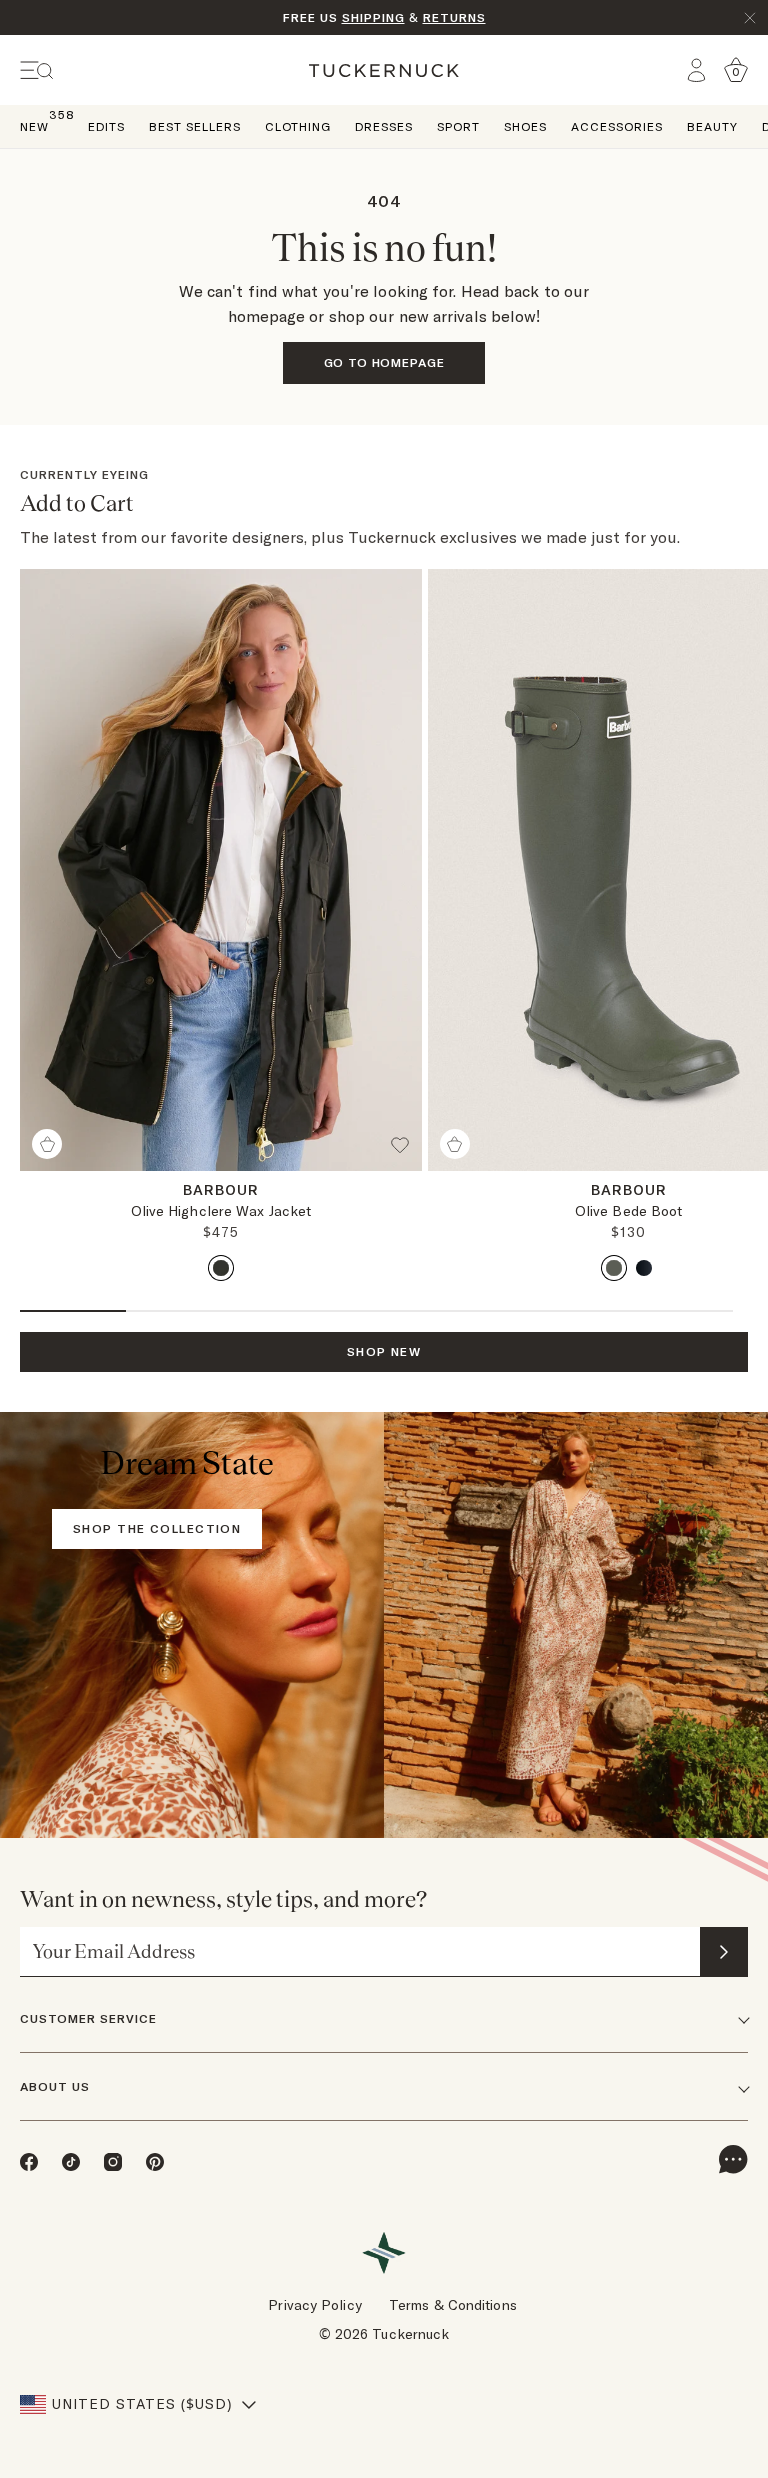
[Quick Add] (47, 1144)
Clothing (298, 126)
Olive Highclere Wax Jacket (221, 1211)
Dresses (384, 126)
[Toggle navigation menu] (37, 70)
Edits (106, 126)
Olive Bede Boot (629, 1211)
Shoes (525, 126)
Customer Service (88, 2018)
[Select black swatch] (644, 1268)
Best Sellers (195, 126)
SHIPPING (373, 17)
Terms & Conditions (453, 2305)
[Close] (750, 18)
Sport (458, 126)
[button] (406, 1153)
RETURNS (454, 17)
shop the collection (157, 1528)
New (34, 125)
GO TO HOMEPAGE (384, 362)
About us (55, 2086)
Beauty (712, 126)
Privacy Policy (314, 2305)
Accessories (617, 126)
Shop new (384, 1351)
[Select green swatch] (221, 1268)
